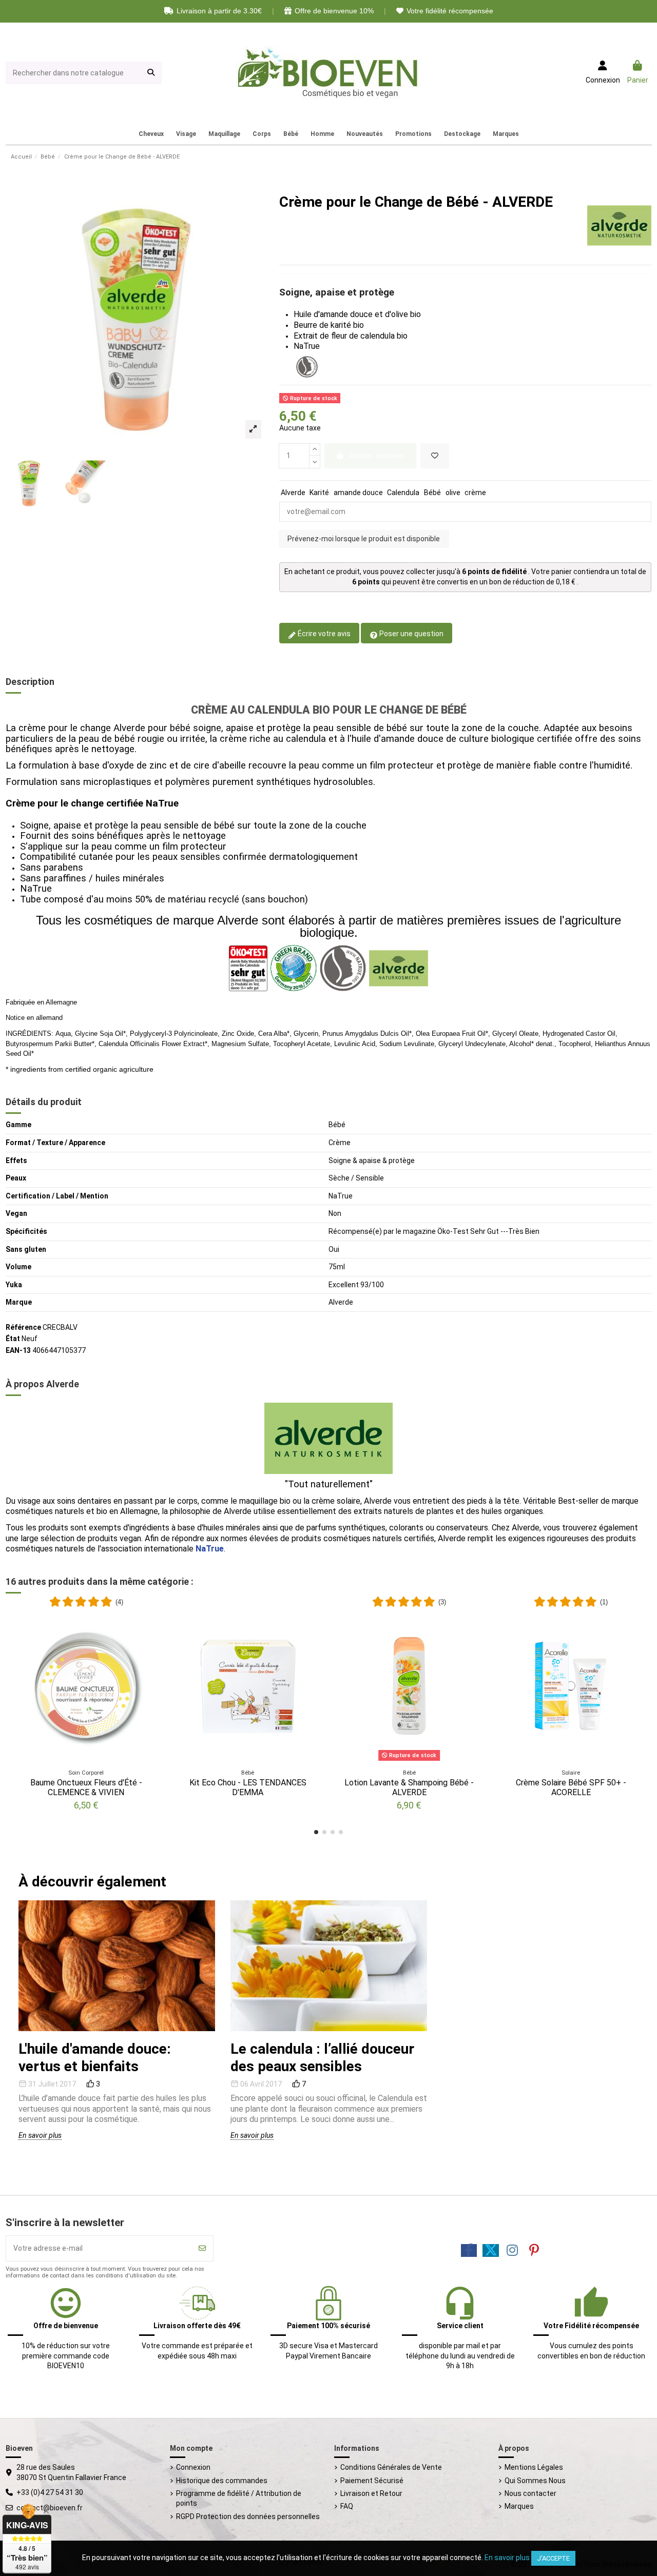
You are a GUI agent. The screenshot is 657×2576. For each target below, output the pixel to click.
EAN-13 (18, 1350)
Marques (519, 2506)
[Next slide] (412, 1966)
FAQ (347, 2506)
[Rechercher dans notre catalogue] (151, 73)
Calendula (403, 493)
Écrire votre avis (323, 634)
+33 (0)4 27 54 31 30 (50, 2492)
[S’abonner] (202, 2248)
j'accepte (553, 2558)
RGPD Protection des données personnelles (248, 2516)
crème (475, 493)
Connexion (193, 2467)
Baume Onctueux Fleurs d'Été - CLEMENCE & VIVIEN (86, 1787)
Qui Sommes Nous (535, 2481)
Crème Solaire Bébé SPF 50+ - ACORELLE (571, 1787)
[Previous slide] (246, 1966)
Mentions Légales (534, 2467)
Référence (23, 1327)
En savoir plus (40, 2135)
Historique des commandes (222, 2481)
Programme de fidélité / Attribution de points (239, 2499)
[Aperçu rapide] (151, 1641)
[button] (316, 1832)
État (13, 1339)
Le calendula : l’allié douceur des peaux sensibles (322, 2058)
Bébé (432, 493)
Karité (319, 493)
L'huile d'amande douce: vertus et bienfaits (95, 2058)
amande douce (358, 493)
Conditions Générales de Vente (391, 2467)
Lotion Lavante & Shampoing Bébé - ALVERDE (409, 1787)
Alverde (293, 493)
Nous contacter (530, 2493)
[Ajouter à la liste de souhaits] (435, 456)
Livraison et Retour (371, 2493)
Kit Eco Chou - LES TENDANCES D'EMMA (248, 1787)
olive (453, 493)
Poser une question (411, 634)
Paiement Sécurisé (372, 2481)
